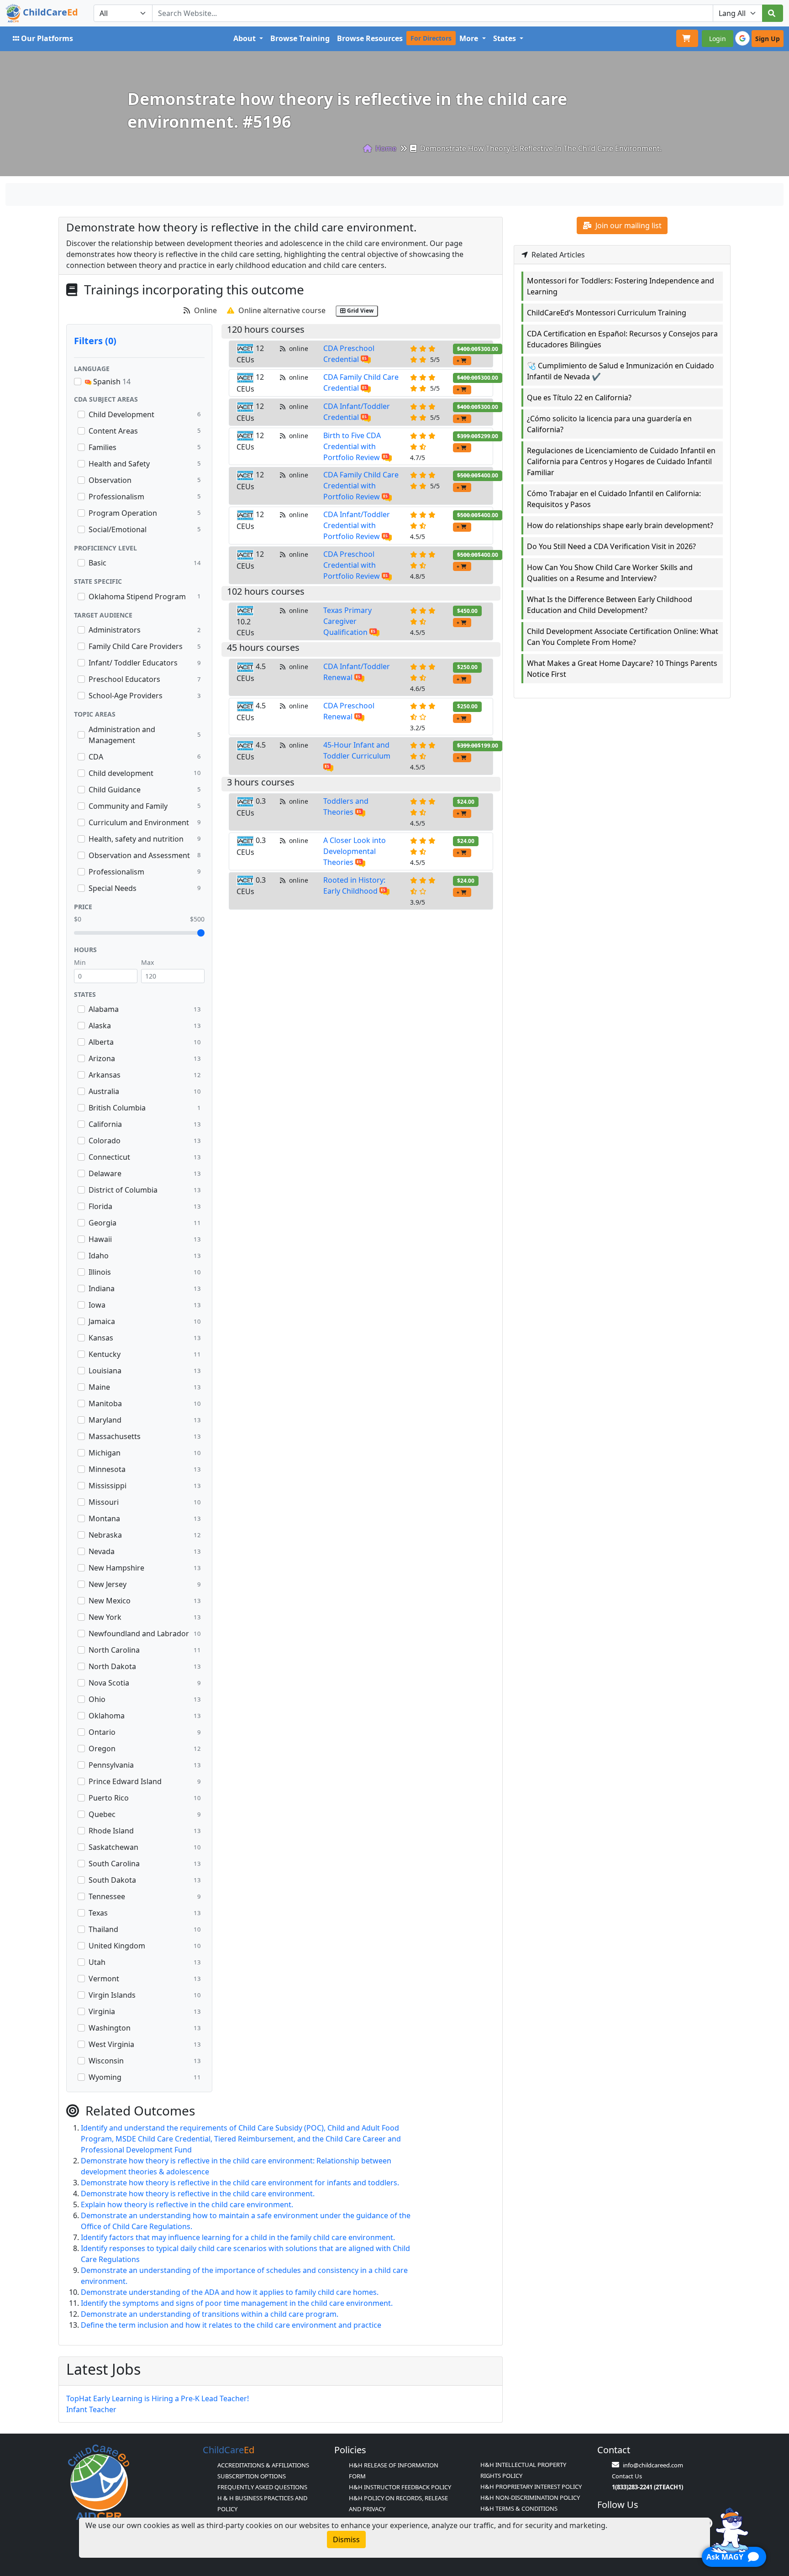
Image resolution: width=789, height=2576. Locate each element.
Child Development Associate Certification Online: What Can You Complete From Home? (623, 637)
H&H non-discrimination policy (530, 2497)
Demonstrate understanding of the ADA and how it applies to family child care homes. (230, 2292)
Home (385, 148)
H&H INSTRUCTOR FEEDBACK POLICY (400, 2487)
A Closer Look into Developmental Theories (355, 851)
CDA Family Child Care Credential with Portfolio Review (361, 486)
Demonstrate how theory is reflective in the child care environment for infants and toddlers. (240, 2183)
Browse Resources (370, 38)
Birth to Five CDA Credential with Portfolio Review (352, 446)
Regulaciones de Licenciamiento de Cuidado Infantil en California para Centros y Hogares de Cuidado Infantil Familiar (621, 461)
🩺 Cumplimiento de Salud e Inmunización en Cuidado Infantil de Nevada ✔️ (621, 371)
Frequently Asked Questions (262, 2487)
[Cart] (687, 38)
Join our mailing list (628, 225)
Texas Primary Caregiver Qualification (347, 621)
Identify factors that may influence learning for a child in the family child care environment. (238, 2237)
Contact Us (627, 2476)
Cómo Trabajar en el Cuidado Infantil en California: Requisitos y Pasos (614, 499)
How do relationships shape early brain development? (620, 525)
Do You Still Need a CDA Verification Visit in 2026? (611, 546)
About (245, 38)
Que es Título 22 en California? (579, 398)
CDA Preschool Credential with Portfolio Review (352, 565)
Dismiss (346, 2539)
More (470, 38)
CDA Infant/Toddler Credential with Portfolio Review (357, 525)
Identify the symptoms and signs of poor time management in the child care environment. (237, 2303)
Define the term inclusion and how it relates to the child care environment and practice (231, 2325)
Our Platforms (47, 38)
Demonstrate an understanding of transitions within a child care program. (210, 2314)
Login (718, 39)
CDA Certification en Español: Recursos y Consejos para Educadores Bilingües (622, 339)
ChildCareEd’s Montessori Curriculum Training (607, 313)
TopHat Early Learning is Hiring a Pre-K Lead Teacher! (158, 2398)
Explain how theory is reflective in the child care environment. (187, 2204)
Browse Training (300, 38)
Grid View (360, 311)
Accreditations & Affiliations (263, 2465)
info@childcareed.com (653, 2465)
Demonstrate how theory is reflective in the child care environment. (198, 2194)
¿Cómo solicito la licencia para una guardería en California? (609, 424)
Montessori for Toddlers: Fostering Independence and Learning (621, 286)
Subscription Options (252, 2476)
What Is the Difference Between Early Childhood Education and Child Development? (610, 605)
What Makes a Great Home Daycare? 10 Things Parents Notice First (622, 669)
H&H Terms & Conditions (519, 2508)
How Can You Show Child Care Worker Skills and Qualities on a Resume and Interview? (610, 573)
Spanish (111, 382)
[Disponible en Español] (366, 359)
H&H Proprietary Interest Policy (531, 2487)
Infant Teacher (91, 2409)
